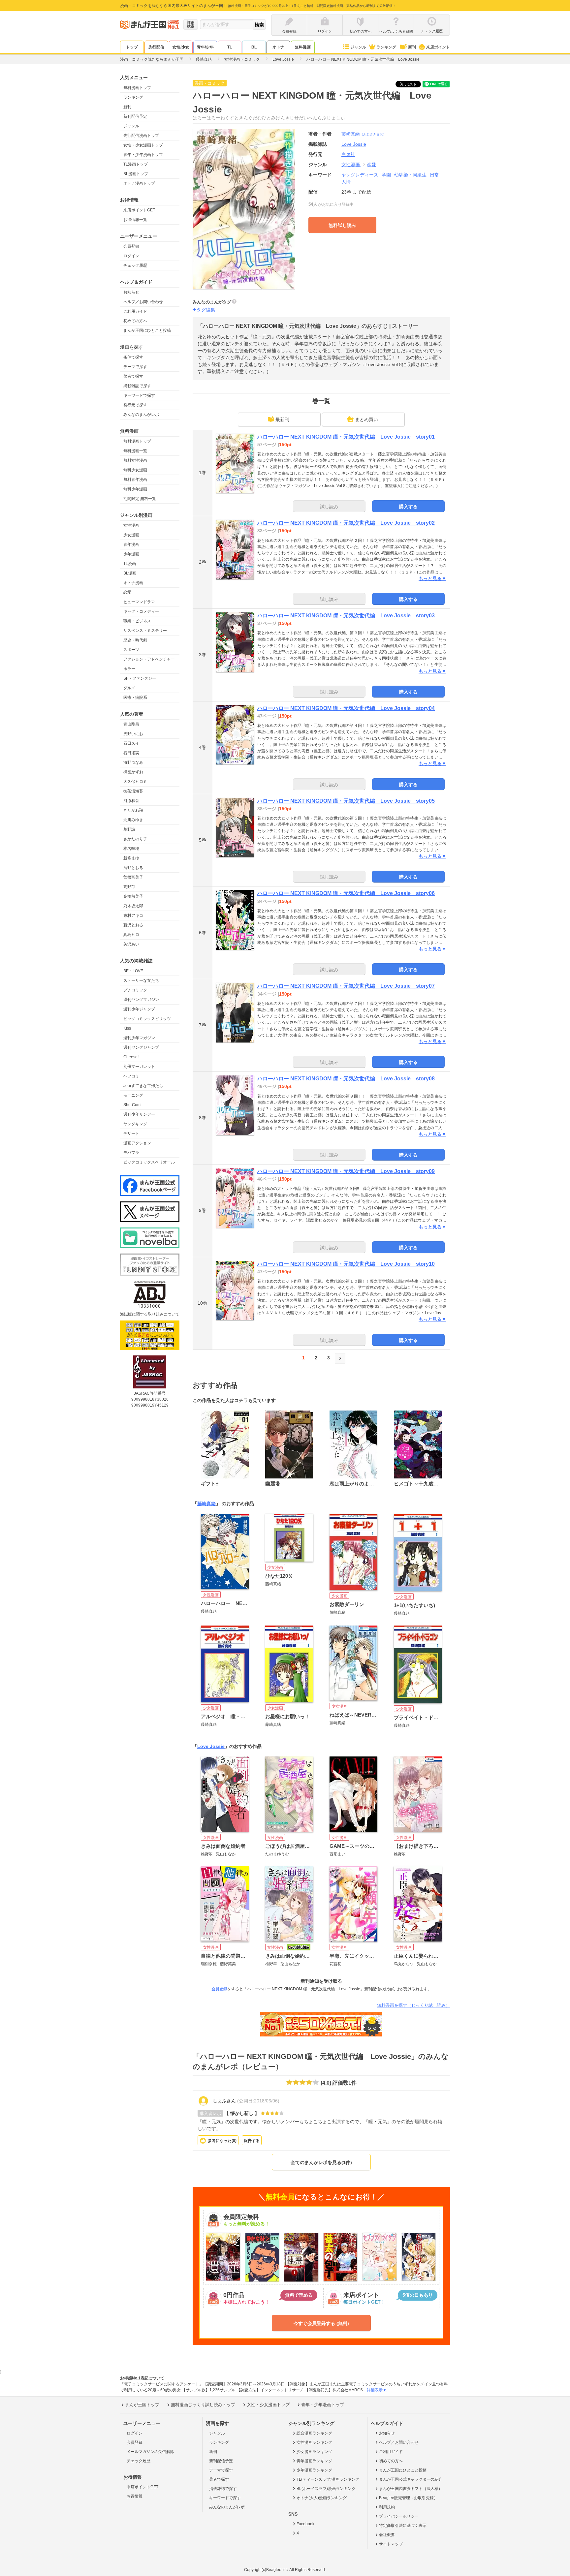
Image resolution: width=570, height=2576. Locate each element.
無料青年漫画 (135, 480)
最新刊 (282, 419)
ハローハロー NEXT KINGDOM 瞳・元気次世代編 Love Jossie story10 (346, 1264)
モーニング (133, 1095)
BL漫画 (130, 573)
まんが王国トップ (142, 2405)
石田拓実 (131, 753)
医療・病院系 (135, 698)
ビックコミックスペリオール (149, 1162)
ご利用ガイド (135, 311)
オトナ (278, 47)
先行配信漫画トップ (141, 136)
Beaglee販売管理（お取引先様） (408, 2498)
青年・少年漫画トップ (143, 155)
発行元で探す (135, 405)
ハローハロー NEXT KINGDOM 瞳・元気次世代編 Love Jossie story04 (346, 708)
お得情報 (135, 2496)
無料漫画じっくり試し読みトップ (203, 2405)
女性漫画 (131, 525)
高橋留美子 (133, 896)
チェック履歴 (135, 265)
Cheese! (131, 1057)
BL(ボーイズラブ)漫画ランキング (326, 2489)
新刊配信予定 (135, 116)
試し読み (329, 507)
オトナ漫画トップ (139, 183)
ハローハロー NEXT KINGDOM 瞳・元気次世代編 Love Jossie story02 (346, 523)
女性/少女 (181, 47)
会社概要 (387, 2535)
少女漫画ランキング (314, 2452)
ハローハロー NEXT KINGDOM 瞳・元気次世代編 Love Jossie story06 (346, 893)
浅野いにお (133, 734)
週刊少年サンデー (139, 1114)
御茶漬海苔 (133, 791)
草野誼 (129, 829)
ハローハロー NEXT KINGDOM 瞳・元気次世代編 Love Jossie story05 (346, 801)
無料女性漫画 (135, 460)
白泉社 (348, 154)
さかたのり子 (135, 839)
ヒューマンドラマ (139, 602)
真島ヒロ (131, 935)
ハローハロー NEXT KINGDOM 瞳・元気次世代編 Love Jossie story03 (346, 616)
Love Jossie (211, 1746)
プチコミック (135, 990)
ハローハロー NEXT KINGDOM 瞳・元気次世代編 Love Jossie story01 (346, 437)
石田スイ (131, 743)
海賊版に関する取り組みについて (150, 1314)
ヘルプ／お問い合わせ (143, 302)
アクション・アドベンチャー (149, 659)
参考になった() (222, 2141)
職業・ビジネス (137, 621)
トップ (132, 47)
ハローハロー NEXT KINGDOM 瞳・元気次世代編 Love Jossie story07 (346, 986)
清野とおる (133, 868)
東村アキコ (133, 916)
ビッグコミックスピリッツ (147, 1019)
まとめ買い (366, 419)
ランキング (386, 47)
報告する (252, 2141)
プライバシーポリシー (399, 2516)
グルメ (129, 688)
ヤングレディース (360, 175)
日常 (434, 175)
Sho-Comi (132, 1105)
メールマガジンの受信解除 (150, 2452)
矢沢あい (131, 944)
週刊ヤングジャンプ (141, 1047)
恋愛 (127, 592)
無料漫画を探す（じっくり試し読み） (413, 2005)
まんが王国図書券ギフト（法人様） (411, 2489)
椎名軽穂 (131, 849)
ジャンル (358, 47)
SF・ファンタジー (140, 678)
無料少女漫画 (135, 470)
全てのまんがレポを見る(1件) (321, 2162)
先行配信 (156, 47)
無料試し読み (342, 225)
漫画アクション (137, 1143)
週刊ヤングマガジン (141, 1000)
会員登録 (131, 246)
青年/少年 (205, 47)
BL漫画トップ (136, 174)
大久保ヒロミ (135, 782)
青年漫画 (131, 544)
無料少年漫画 (135, 489)
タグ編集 (206, 310)
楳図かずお (133, 772)
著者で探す (133, 376)
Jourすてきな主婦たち (143, 1086)
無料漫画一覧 (135, 451)
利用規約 (387, 2507)
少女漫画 (131, 535)
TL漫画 (130, 564)
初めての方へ (135, 321)
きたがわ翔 (133, 810)
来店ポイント (438, 47)
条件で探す (133, 357)
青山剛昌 (131, 724)
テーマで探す (135, 367)
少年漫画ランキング (314, 2470)
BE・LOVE (133, 971)
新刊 (412, 47)
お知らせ (131, 292)
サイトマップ (391, 2544)
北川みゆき (133, 820)
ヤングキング (135, 1124)
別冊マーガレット (139, 1067)
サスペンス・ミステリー (145, 631)
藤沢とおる (133, 925)
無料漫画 (303, 47)
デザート (131, 1133)
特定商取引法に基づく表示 (403, 2526)
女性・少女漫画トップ (143, 145)
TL (230, 47)
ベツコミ (131, 1076)
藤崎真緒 (364, 134)
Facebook (305, 2524)
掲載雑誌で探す (137, 386)
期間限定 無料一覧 (140, 499)
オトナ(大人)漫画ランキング (322, 2498)
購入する (408, 507)
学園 (386, 175)
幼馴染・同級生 (410, 175)
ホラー (129, 669)
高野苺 (129, 887)
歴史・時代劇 (135, 640)
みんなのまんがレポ (141, 415)
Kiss (127, 1028)
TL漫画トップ (136, 164)
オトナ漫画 (133, 583)
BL (254, 47)
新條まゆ (131, 858)
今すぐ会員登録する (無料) (321, 2323)
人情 (346, 182)
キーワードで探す (139, 395)
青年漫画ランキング (314, 2461)
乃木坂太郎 (133, 906)
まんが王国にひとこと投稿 (147, 330)
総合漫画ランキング (314, 2433)
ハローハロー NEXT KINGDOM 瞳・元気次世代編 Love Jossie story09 (346, 1171)
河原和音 (131, 801)
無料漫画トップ (137, 88)
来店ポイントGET (139, 210)
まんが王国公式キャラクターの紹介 (411, 2479)
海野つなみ (133, 762)
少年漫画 (131, 554)
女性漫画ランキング (314, 2442)
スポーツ (131, 650)
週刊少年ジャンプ (139, 1009)
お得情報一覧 (135, 220)
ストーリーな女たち (141, 980)
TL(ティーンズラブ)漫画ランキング (328, 2479)
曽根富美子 (133, 877)
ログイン (131, 256)
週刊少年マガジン (139, 1038)
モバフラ (131, 1153)
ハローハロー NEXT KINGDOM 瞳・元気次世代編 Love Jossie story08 (346, 1079)
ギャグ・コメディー (141, 611)
